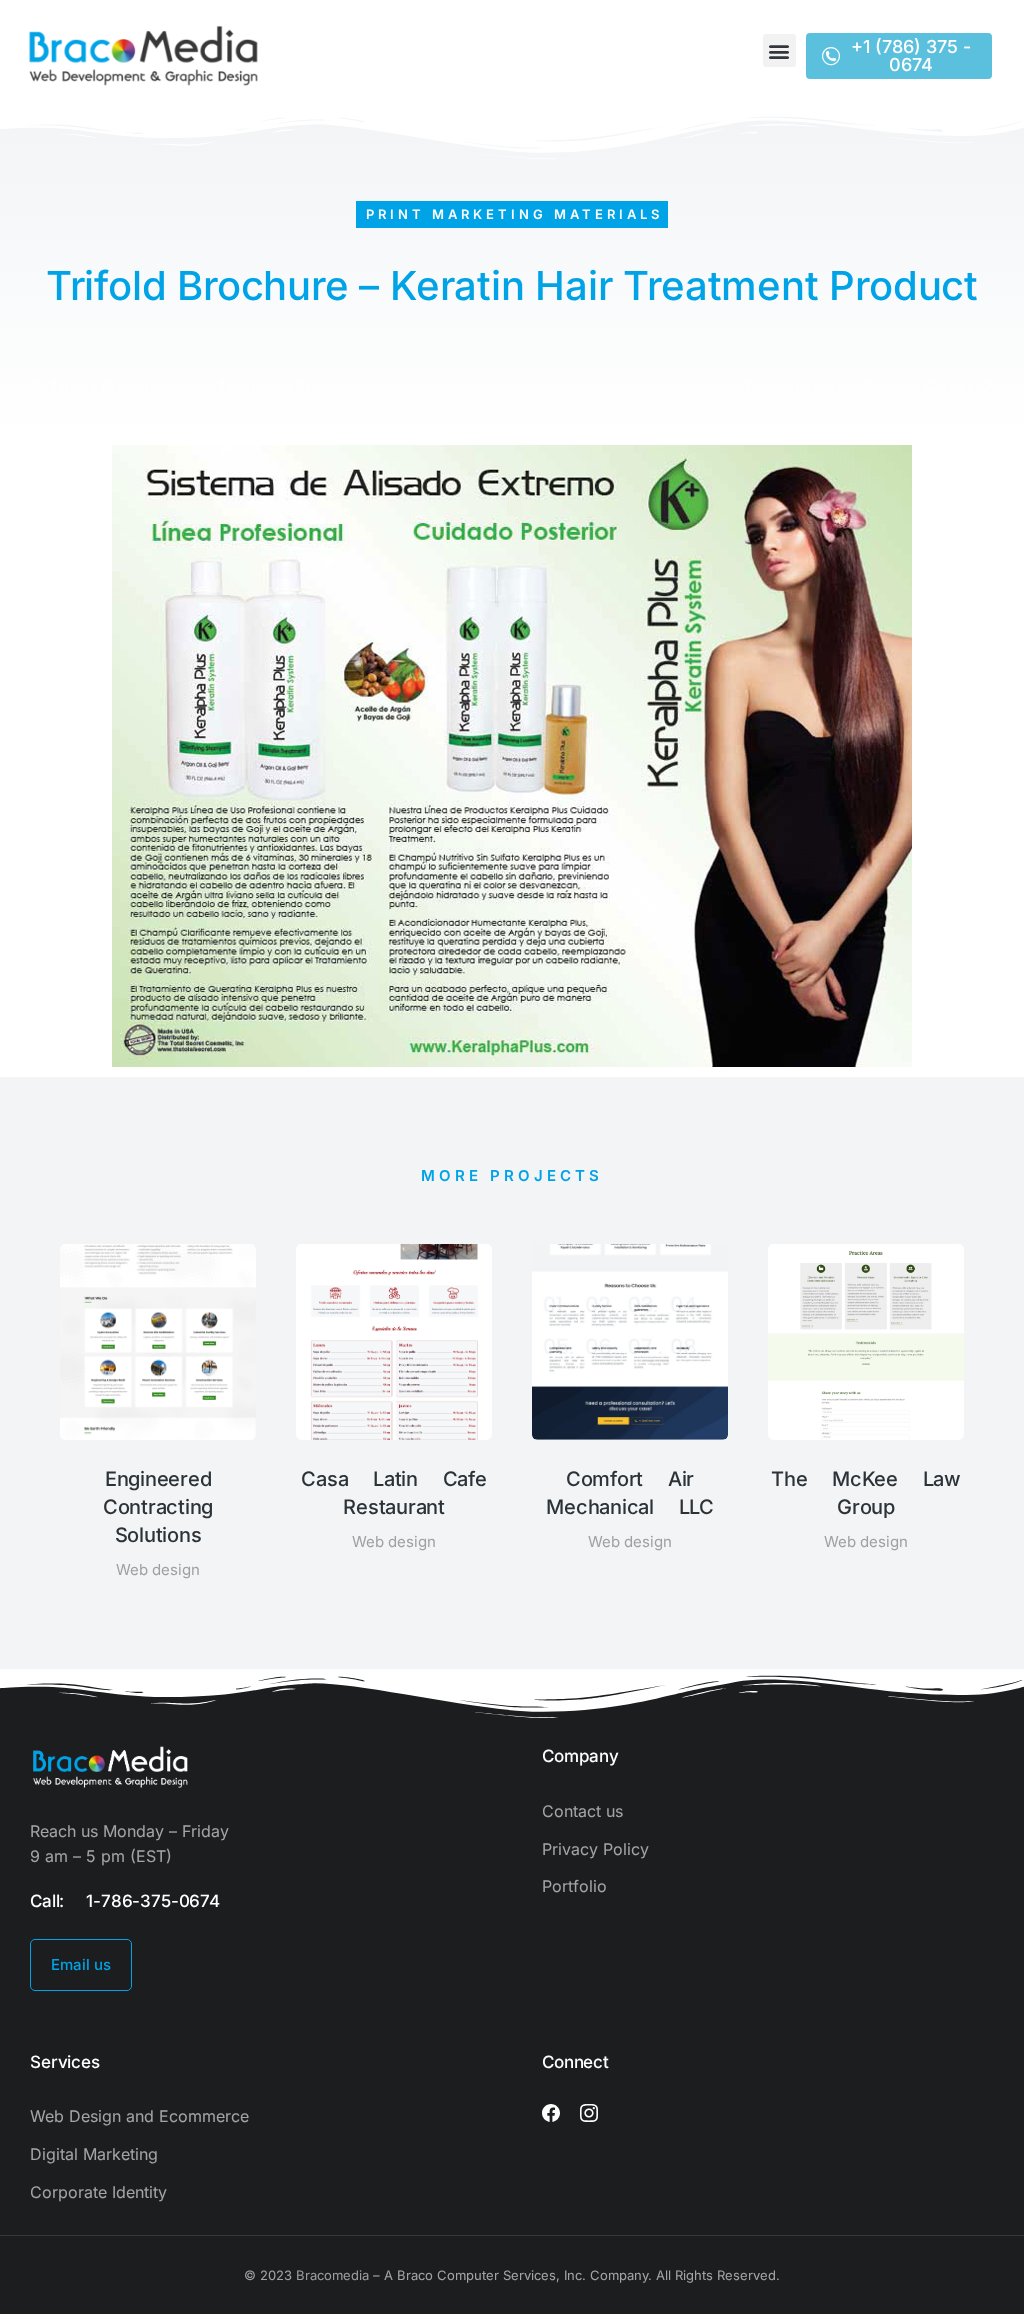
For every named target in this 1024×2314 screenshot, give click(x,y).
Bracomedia (332, 2275)
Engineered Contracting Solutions (158, 1507)
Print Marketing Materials (514, 214)
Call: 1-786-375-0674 (125, 1901)
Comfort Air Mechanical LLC (630, 1493)
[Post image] (158, 1342)
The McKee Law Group (866, 1493)
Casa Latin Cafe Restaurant (393, 1493)
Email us (81, 1964)
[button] (779, 50)
